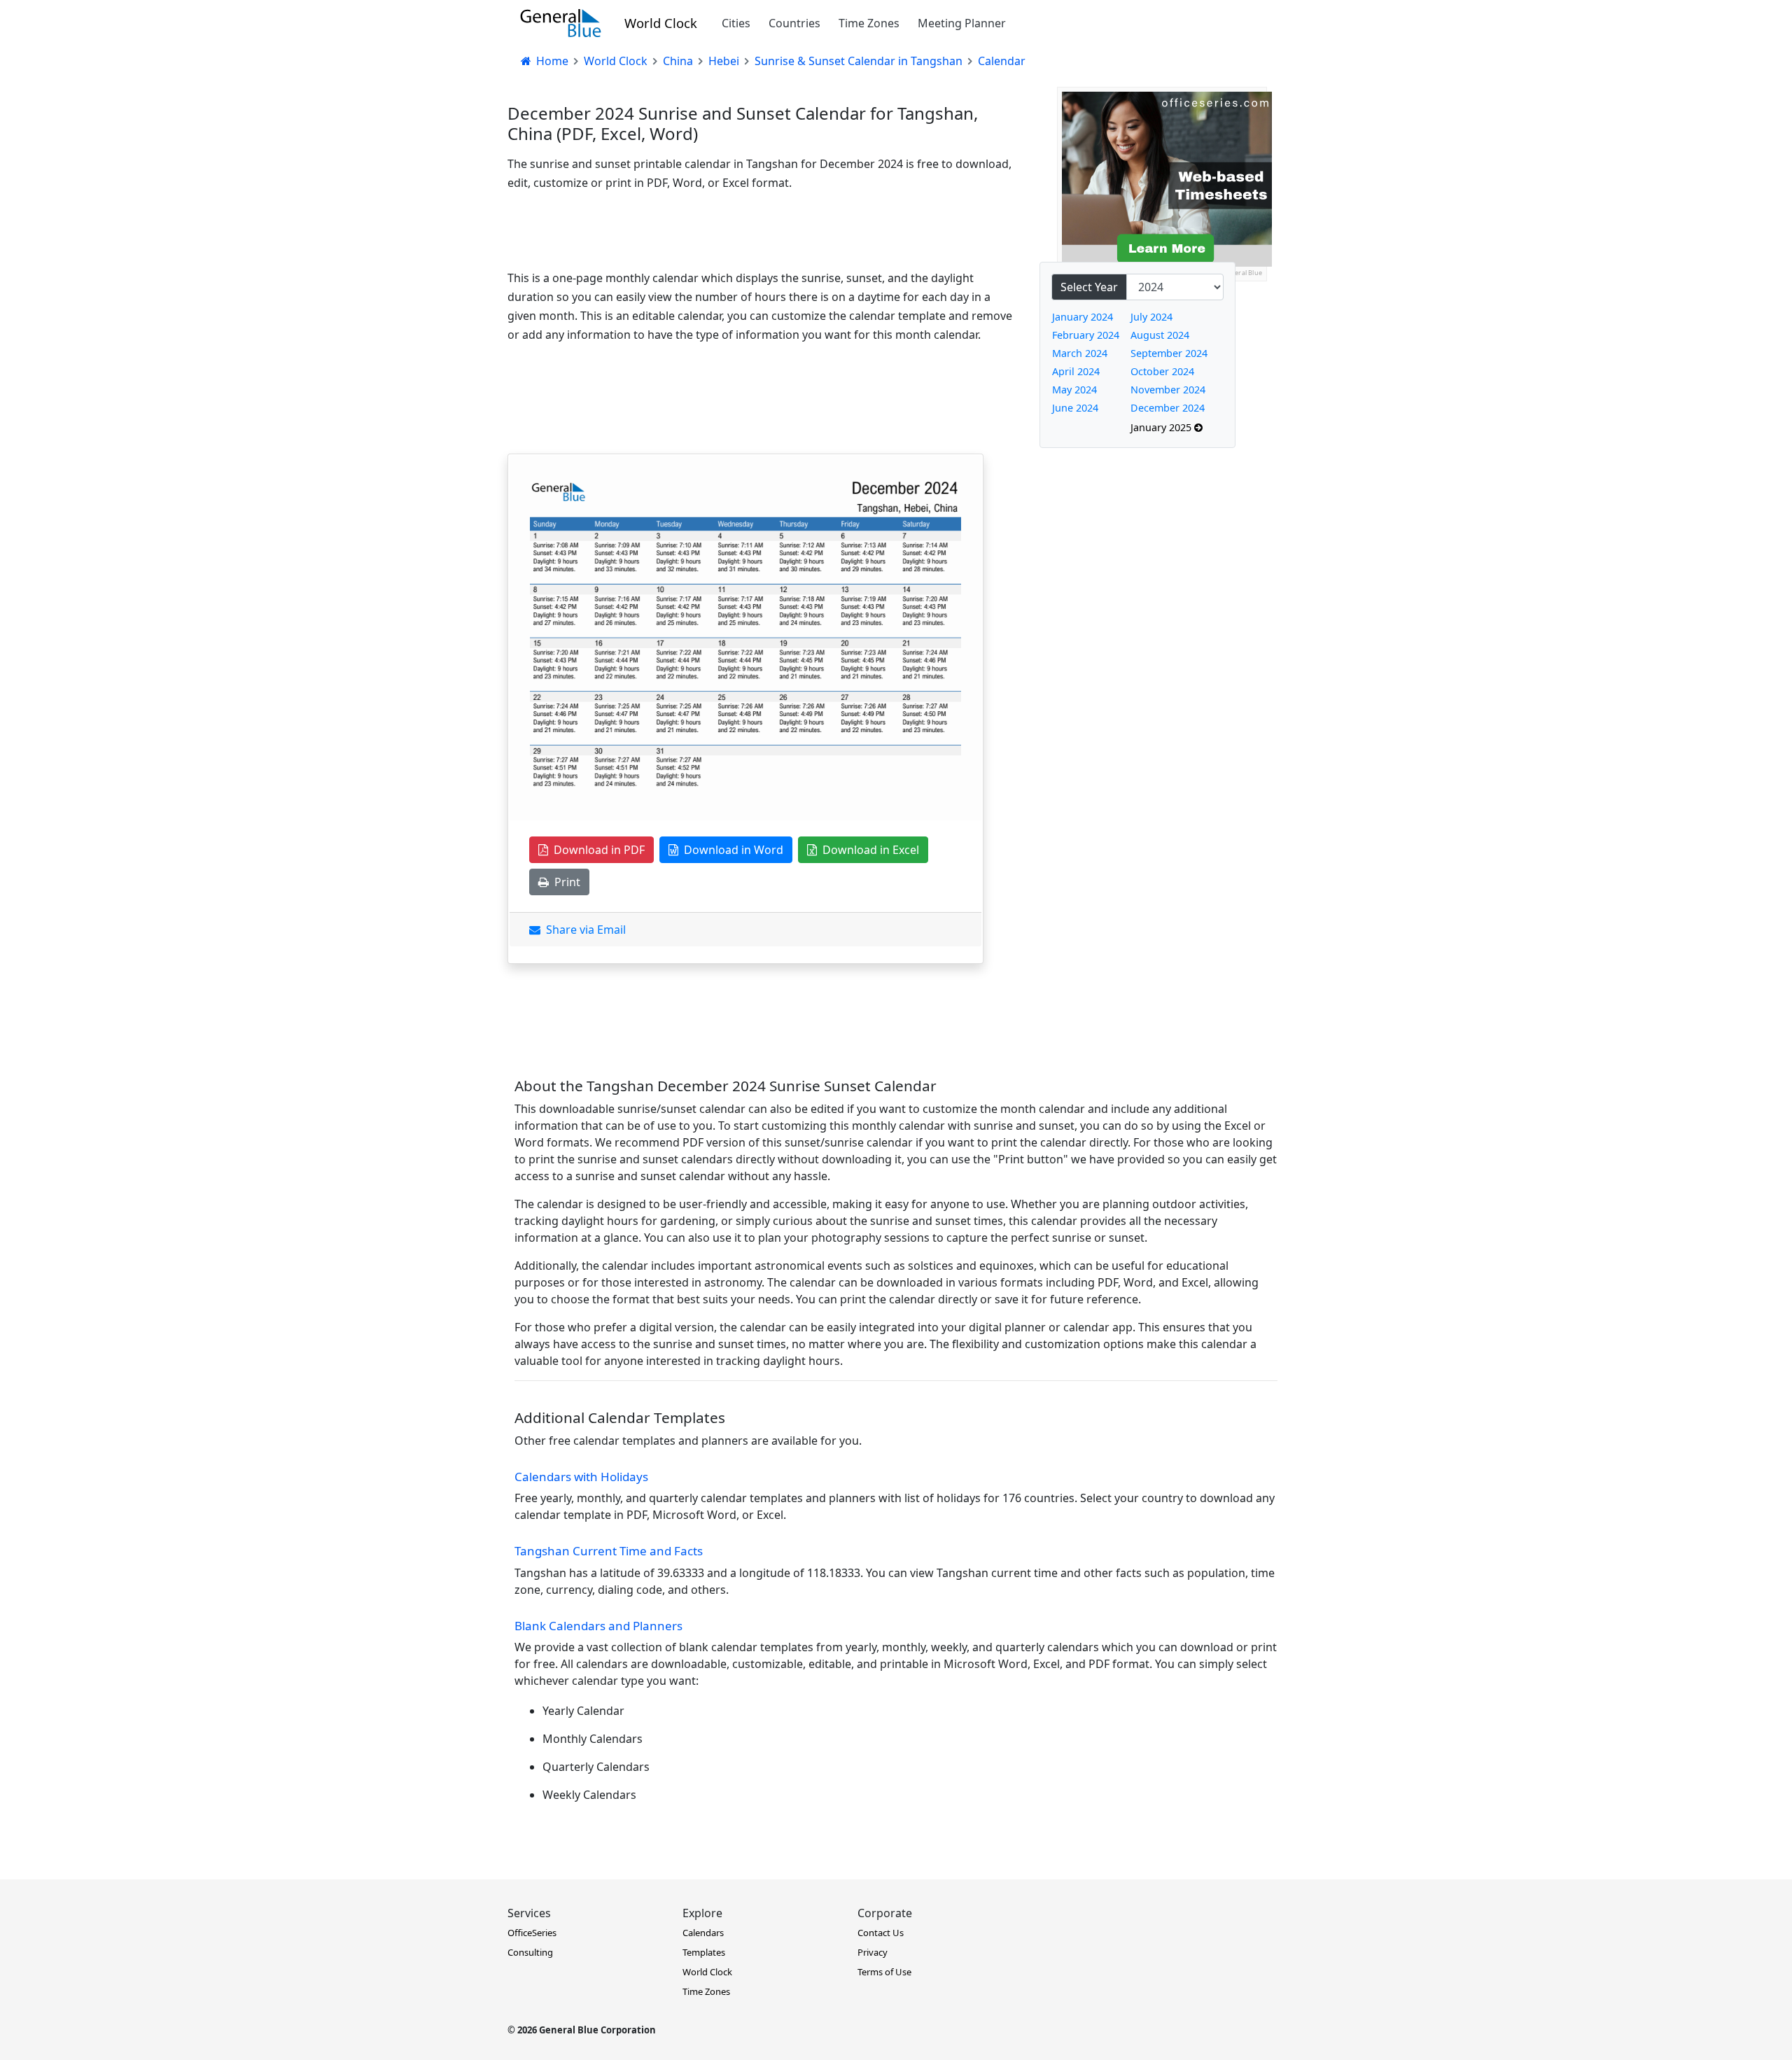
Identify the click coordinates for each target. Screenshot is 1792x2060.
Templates (704, 1952)
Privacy (873, 1952)
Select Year (1089, 287)
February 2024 (1086, 335)
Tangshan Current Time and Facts (609, 1551)
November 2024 (1168, 390)
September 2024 (1169, 353)
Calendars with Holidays (581, 1477)
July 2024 (1151, 317)
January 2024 (1083, 317)
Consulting (530, 1952)
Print (565, 882)
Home (551, 61)
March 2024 (1080, 353)
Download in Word (731, 850)
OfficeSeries (532, 1933)
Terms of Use (884, 1972)
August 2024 (1160, 335)
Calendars (703, 1933)
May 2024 (1074, 390)
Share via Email (583, 930)
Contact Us (881, 1933)
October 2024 (1162, 371)
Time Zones (869, 23)
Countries (794, 23)
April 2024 (1076, 371)
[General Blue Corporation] (561, 23)
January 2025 (1162, 427)
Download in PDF (596, 850)
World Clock (661, 23)
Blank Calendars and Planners (598, 1626)
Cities (736, 23)
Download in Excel (868, 850)
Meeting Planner (962, 23)
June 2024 (1075, 408)
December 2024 (1168, 408)
